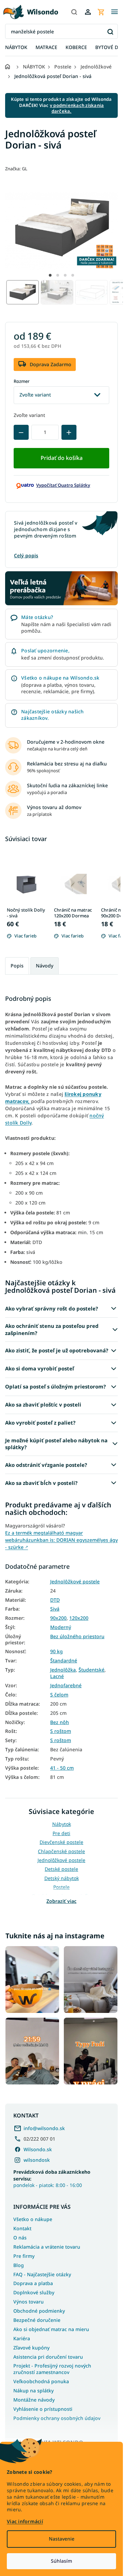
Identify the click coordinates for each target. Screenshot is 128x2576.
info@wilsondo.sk (44, 2128)
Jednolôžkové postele (75, 1582)
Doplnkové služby (34, 2292)
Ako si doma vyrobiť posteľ (40, 1368)
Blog (19, 2265)
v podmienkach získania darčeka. (77, 108)
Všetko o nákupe (33, 2219)
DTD (55, 1600)
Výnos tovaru (29, 2302)
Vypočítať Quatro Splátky (63, 485)
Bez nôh (60, 1722)
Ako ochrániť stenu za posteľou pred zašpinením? (52, 1329)
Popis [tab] (17, 966)
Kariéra (22, 2338)
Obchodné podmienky (39, 2311)
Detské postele (61, 1869)
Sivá (55, 1609)
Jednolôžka (63, 1670)
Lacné (57, 1676)
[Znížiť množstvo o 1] (21, 432)
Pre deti (61, 1833)
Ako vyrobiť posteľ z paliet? (40, 1423)
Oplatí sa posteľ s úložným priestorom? (55, 1386)
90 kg (56, 1651)
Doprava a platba (33, 2283)
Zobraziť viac (61, 1901)
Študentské (91, 1670)
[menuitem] (16, 48)
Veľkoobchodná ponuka (41, 2381)
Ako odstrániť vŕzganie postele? (46, 1465)
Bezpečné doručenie (37, 2320)
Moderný (61, 1627)
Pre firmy (24, 2256)
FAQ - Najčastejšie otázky (42, 2274)
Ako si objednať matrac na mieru (51, 2329)
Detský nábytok (62, 1878)
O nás (20, 2238)
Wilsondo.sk (38, 2149)
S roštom (61, 1731)
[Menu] (114, 12)
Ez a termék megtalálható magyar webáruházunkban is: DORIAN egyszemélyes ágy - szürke (61, 1540)
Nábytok (62, 1824)
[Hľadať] (74, 12)
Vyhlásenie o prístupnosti (43, 2409)
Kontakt (22, 2228)
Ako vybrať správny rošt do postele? (52, 1308)
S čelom (59, 1695)
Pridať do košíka (62, 458)
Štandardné (64, 1661)
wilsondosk (37, 2160)
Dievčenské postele (61, 1842)
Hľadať (110, 32)
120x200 (79, 1618)
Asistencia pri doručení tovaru (48, 2357)
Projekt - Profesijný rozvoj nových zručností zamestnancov (52, 2369)
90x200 (58, 1618)
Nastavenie (62, 2539)
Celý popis (26, 555)
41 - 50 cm (62, 1768)
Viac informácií (25, 2521)
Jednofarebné (66, 1686)
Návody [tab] (45, 966)
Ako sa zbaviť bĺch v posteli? (41, 1483)
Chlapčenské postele (61, 1851)
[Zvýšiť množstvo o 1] (69, 432)
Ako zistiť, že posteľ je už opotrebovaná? (57, 1350)
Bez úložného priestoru (77, 1636)
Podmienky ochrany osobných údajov (57, 2418)
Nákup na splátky (33, 2391)
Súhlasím (61, 2561)
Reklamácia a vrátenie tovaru (47, 2247)
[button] (50, 275)
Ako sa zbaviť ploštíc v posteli (43, 1405)
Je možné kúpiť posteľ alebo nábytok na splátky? (56, 1444)
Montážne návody (34, 2400)
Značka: (16, 169)
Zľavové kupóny (31, 2348)
